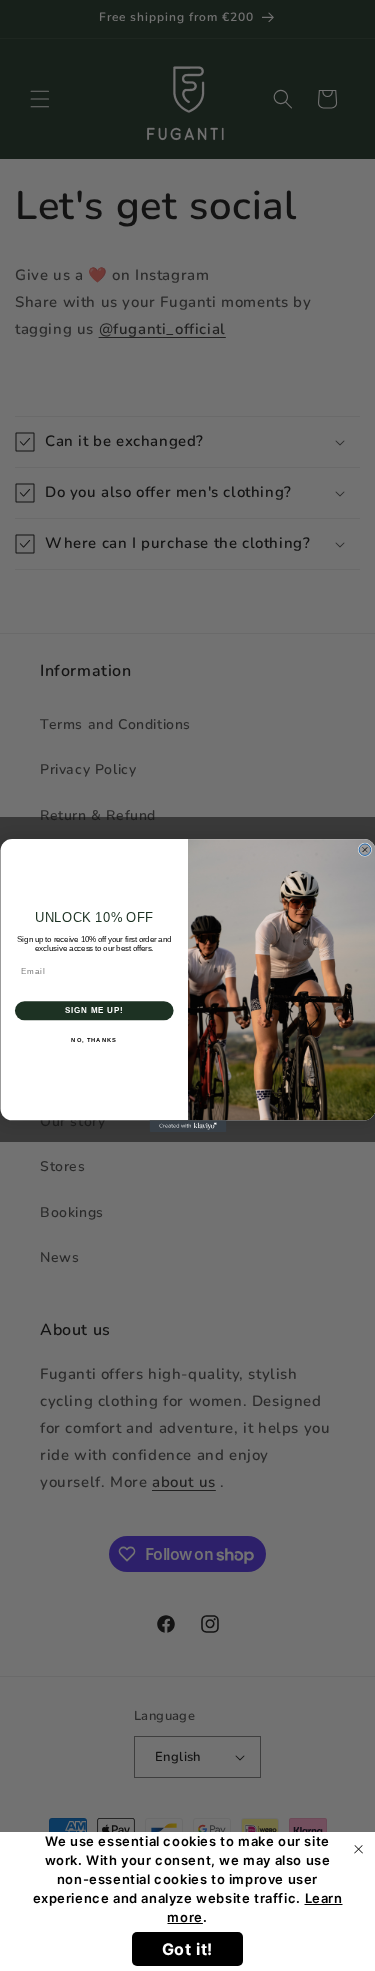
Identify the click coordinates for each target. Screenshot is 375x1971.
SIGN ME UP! (94, 1010)
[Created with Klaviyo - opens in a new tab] (187, 1126)
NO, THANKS (94, 1039)
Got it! (187, 1949)
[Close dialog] (365, 850)
